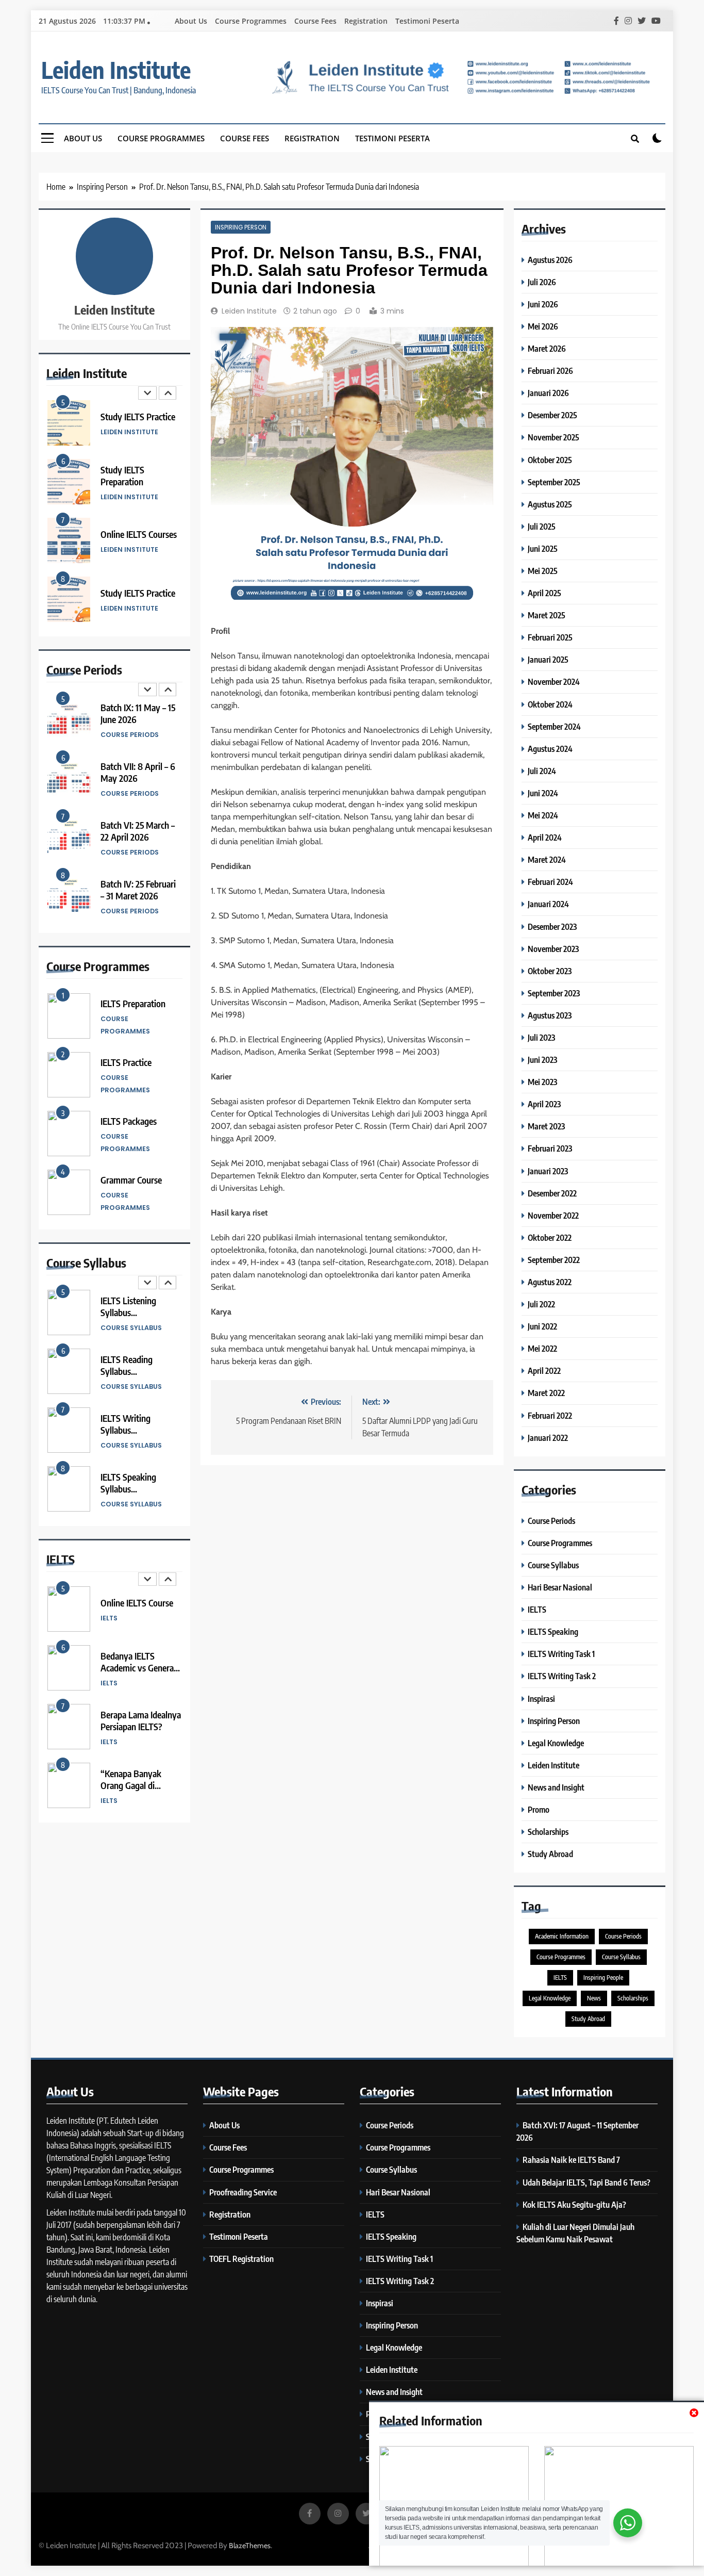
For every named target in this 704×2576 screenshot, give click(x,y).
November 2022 (553, 1215)
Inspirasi (541, 1699)
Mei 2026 (543, 326)
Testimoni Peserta (427, 21)
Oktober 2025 (550, 460)
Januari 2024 (548, 904)
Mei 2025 (543, 571)
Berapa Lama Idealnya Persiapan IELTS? (141, 1720)
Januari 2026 (548, 393)
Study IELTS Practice (138, 416)
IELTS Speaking (553, 1631)
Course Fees (315, 21)
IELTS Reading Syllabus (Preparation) (127, 1371)
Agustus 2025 (550, 504)
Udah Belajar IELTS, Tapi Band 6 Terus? (586, 2182)
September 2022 (554, 1260)
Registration (366, 21)
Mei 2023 (542, 1082)
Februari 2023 (550, 1148)
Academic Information (562, 1936)
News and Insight (556, 1787)
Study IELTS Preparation (122, 475)
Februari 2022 (550, 1415)
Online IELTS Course (137, 1603)
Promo (539, 1809)
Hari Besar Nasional (560, 1587)
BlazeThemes (250, 2546)
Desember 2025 (552, 415)
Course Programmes (251, 21)
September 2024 (554, 726)
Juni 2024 (543, 793)
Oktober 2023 (550, 971)
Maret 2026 (547, 348)
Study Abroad (550, 1854)
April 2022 (544, 1371)
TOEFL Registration (241, 2259)
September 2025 (554, 482)
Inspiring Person (241, 227)
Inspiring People (603, 1978)
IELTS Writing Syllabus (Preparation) (125, 1430)
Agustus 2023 (550, 1015)
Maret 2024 (547, 859)
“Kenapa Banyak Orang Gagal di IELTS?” (131, 1785)
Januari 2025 (548, 659)
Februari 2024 (550, 882)
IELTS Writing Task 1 (561, 1654)
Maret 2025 (547, 615)
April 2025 (544, 593)
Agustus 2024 (550, 749)
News (594, 1998)
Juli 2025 (542, 526)
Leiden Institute (116, 70)
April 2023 (544, 1104)
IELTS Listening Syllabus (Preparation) (128, 1312)
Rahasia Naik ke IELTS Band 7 (571, 2160)
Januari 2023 (548, 1171)
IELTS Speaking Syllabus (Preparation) (128, 1489)
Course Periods (130, 735)
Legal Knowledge (556, 1743)
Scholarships (548, 1832)
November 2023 (553, 949)
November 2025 (554, 437)
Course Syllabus (131, 1328)
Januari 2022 (548, 1438)
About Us (191, 21)
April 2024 (545, 837)
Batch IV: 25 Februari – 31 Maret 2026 (138, 890)
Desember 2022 (552, 1193)
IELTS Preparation (133, 1003)
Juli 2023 (541, 1037)
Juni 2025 (543, 548)
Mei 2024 (543, 815)
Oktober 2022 (550, 1237)
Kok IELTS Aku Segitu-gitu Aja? (574, 2204)
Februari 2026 (550, 371)
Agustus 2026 (550, 260)
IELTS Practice (126, 1062)
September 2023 (554, 993)
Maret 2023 (546, 1126)
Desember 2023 (552, 926)
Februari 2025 (550, 637)
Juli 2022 (541, 1304)
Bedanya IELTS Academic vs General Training (138, 1668)
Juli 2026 (542, 282)
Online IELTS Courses (139, 534)
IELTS (109, 1618)
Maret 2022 (546, 1393)
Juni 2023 (542, 1060)
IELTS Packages (129, 1121)
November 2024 (554, 682)
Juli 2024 (542, 771)
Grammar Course (131, 1180)
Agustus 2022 (550, 1282)
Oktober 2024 (550, 704)
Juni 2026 (543, 304)
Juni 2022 (542, 1326)
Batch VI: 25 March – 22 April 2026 (138, 831)
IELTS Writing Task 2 (562, 1676)
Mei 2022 (542, 1348)
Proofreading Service (243, 2192)
